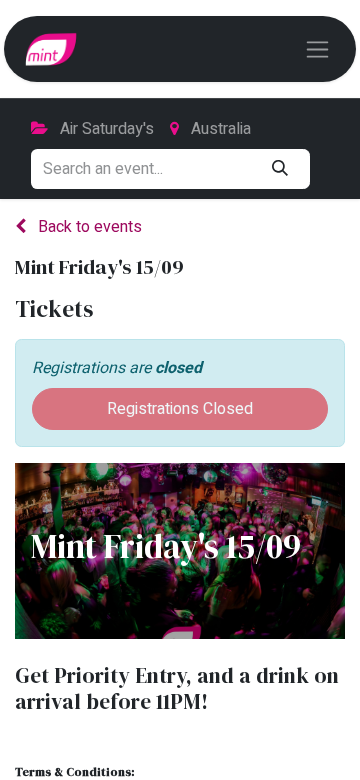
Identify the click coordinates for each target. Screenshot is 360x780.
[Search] (279, 169)
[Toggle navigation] (317, 49)
